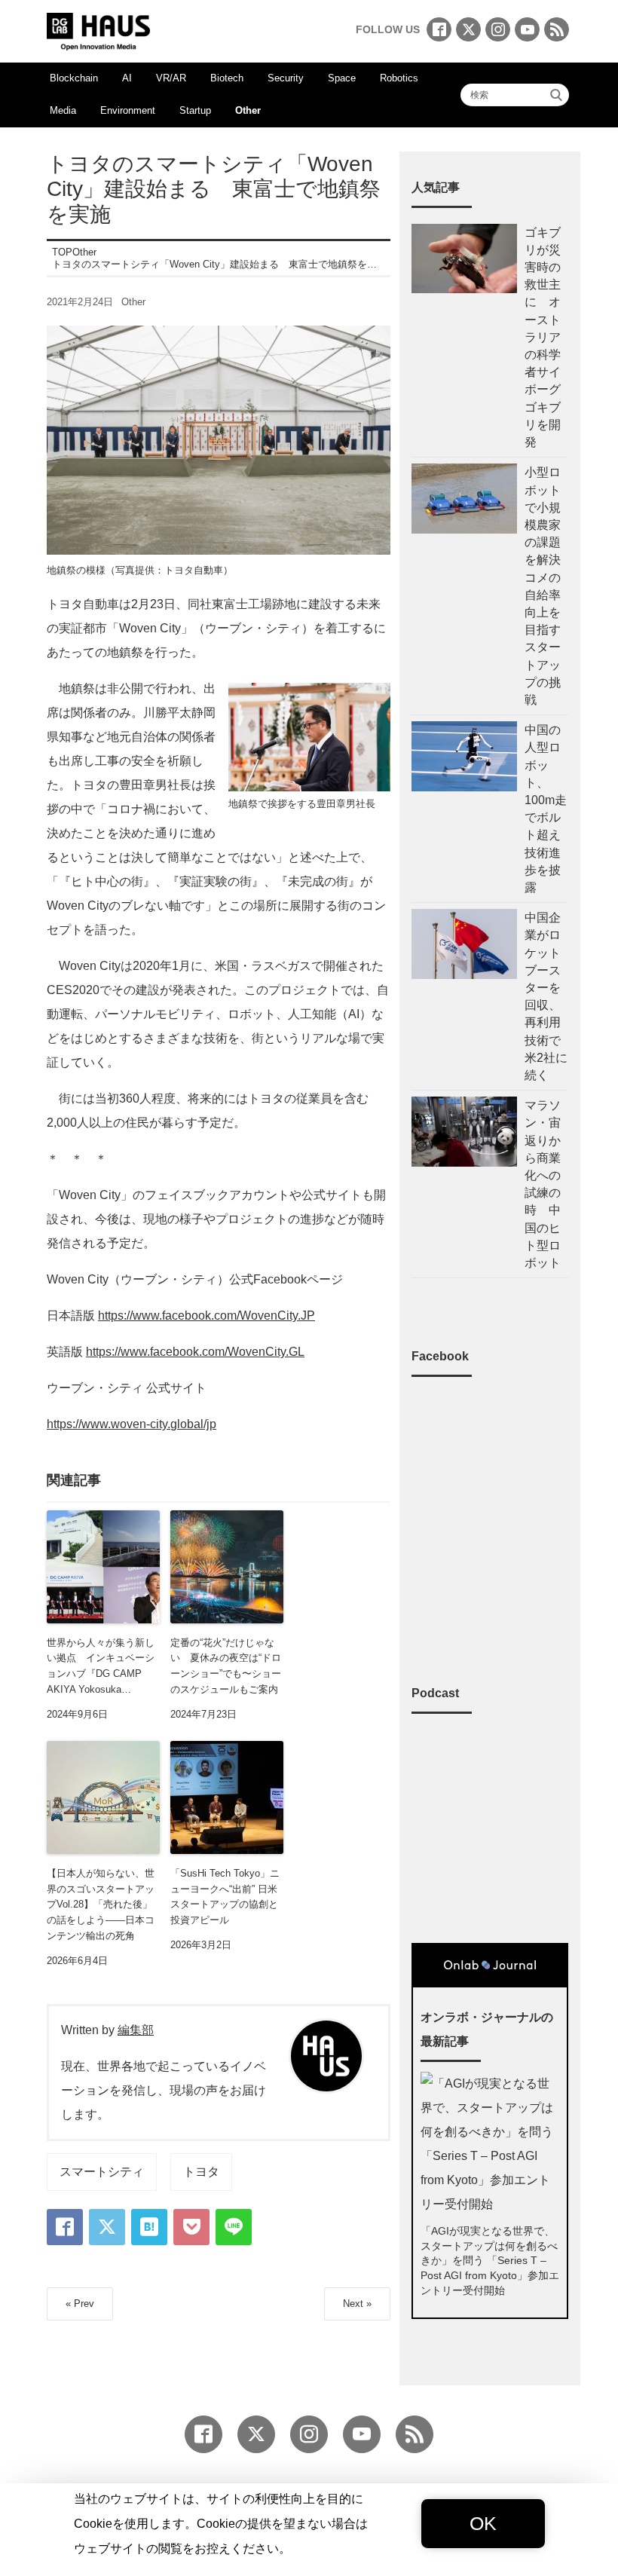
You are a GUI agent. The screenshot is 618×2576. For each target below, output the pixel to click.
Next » (357, 2304)
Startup (195, 110)
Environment (128, 110)
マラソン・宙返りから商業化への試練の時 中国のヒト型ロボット (543, 1184)
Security (286, 78)
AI (127, 78)
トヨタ (201, 2172)
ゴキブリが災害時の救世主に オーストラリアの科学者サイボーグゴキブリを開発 (543, 337)
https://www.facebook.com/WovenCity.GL (195, 1352)
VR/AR (171, 78)
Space (342, 78)
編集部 (136, 2030)
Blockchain (74, 78)
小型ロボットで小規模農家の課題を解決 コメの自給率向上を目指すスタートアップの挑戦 (543, 586)
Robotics (399, 78)
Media (63, 110)
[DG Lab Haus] (98, 30)
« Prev (80, 2304)
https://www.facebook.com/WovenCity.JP (207, 1316)
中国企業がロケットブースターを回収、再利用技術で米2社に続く (546, 996)
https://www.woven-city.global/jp (132, 1424)
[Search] (556, 95)
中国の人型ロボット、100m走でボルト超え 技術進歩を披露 (546, 809)
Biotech (227, 78)
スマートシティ (102, 2172)
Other (248, 110)
